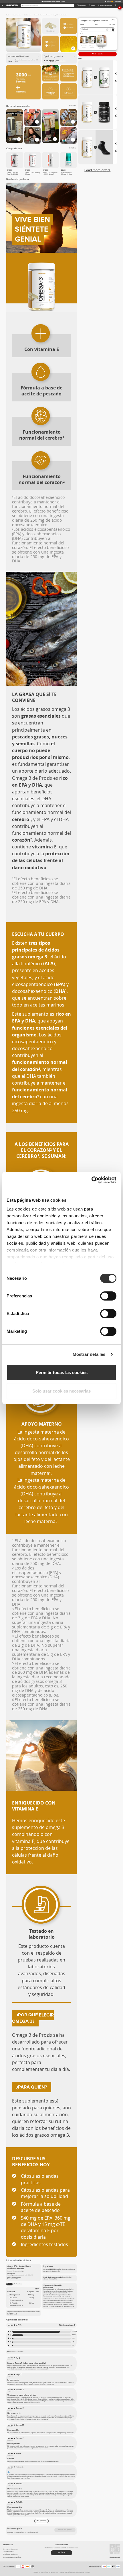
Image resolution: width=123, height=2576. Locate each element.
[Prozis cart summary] (116, 6)
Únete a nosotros (8, 2552)
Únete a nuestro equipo (10, 2549)
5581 (74, 2335)
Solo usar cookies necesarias (61, 1391)
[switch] (108, 1296)
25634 (74, 2332)
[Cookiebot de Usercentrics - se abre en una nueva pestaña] (91, 1180)
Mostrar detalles (89, 1354)
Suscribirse (61, 2552)
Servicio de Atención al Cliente (12, 2557)
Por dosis (9, 2284)
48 (73, 2342)
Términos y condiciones (10, 2554)
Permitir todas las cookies (62, 1372)
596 (74, 2339)
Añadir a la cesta (97, 54)
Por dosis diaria (18, 2284)
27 (73, 2346)
